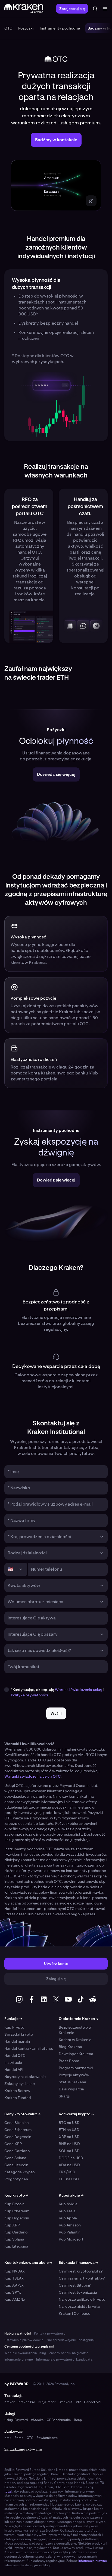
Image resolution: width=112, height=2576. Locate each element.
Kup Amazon (70, 2225)
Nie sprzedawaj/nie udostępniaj (71, 2340)
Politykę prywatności (29, 1695)
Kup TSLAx (14, 2278)
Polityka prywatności (50, 2333)
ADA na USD (69, 2165)
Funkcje (13, 2019)
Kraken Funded (18, 2098)
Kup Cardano (16, 2232)
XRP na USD (69, 2137)
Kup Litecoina (16, 2246)
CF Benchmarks (59, 2420)
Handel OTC (15, 2055)
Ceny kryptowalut (22, 2114)
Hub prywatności (18, 2333)
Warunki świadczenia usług (79, 1690)
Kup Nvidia (68, 2204)
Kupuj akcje (71, 2195)
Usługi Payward (16, 2420)
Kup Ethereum (17, 2211)
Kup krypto (14, 2027)
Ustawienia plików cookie (24, 2340)
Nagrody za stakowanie (25, 2077)
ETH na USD (69, 2130)
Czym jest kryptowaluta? (81, 2271)
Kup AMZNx (15, 2299)
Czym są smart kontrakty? (82, 2278)
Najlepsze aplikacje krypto (82, 2299)
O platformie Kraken (79, 2019)
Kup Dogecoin (17, 2218)
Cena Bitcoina (17, 2123)
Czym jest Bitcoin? (75, 2285)
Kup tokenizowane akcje (28, 2262)
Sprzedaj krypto (19, 2034)
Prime (19, 2438)
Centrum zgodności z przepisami (29, 2346)
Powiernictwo (47, 2438)
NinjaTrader (47, 2402)
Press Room (69, 2061)
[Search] (95, 9)
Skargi (64, 2096)
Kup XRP (12, 2225)
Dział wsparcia (71, 2089)
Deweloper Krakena (76, 2054)
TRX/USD (67, 2172)
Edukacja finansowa (78, 2262)
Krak (8, 2438)
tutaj (8, 2491)
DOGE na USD (71, 2158)
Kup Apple (68, 2218)
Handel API (14, 2070)
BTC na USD (69, 2123)
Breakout (66, 2402)
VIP (78, 2402)
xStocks (37, 2420)
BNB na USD (69, 2144)
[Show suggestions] (102, 1537)
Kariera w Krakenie (75, 2040)
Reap (78, 2420)
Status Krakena (72, 2082)
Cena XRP (13, 2144)
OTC (30, 2438)
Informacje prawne (19, 2359)
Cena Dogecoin (18, 2137)
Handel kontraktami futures (29, 2048)
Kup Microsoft (71, 2239)
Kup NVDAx (15, 2271)
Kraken (10, 2402)
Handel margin (17, 2041)
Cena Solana (15, 2158)
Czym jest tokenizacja (78, 2292)
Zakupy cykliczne (20, 2084)
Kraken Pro (27, 2402)
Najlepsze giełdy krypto (79, 2306)
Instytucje (13, 2062)
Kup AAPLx (14, 2285)
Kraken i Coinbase (74, 2313)
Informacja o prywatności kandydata (64, 2359)
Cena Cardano (17, 2151)
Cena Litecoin (16, 2165)
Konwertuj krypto (76, 2114)
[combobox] (52, 1537)
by (16, 2384)
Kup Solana (14, 2239)
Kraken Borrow (17, 2091)
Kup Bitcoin (14, 2204)
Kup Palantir (69, 2232)
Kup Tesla (67, 2211)
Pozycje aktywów (74, 2075)
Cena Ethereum (18, 2130)
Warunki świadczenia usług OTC (32, 1776)
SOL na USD (69, 2151)
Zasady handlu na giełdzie (69, 2353)
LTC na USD (69, 2179)
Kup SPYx (13, 2292)
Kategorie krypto (19, 2172)
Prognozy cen (16, 2179)
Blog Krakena (70, 2047)
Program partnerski (76, 2068)
